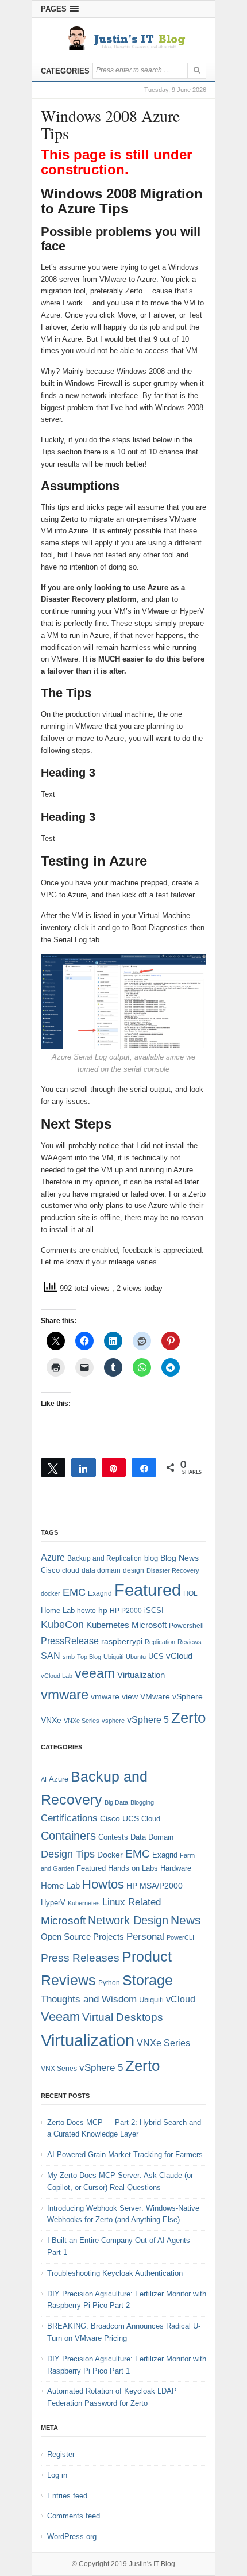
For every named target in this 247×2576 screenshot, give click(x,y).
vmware (65, 1695)
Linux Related (132, 1902)
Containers (68, 1836)
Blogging (142, 1802)
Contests (113, 1837)
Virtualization (141, 1675)
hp (103, 1610)
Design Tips (68, 1854)
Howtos (103, 1884)
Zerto (188, 1718)
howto (86, 1611)
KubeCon (62, 1625)
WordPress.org (72, 2537)
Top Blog (89, 1657)
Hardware (176, 1868)
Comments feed (74, 2516)
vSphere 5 (148, 1720)
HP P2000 (126, 1611)
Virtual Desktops (123, 2017)
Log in (57, 2475)
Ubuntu (136, 1657)
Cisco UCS (119, 1818)
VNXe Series (82, 1721)
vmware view (114, 1696)
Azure (53, 1558)
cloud (71, 1570)
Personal (145, 1937)
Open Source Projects (82, 1937)
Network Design (128, 1920)
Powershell (186, 1626)
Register (61, 2454)
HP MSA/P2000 (155, 1886)
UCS (156, 1656)
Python (109, 1983)
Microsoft (149, 1625)
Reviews (190, 1642)
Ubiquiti (113, 1657)
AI (44, 1779)
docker (51, 1593)
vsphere (113, 1721)
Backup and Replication (105, 1558)
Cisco (50, 1570)
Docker (110, 1855)
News (186, 1920)
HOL (190, 1593)
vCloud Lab (57, 1676)
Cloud (151, 1819)
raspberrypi (122, 1641)
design (134, 1570)
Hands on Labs (133, 1868)
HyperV (53, 1903)
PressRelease (70, 1641)
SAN (51, 1656)
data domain (101, 1570)
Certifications (69, 1818)
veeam (95, 1673)
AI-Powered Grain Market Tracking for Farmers (125, 2155)
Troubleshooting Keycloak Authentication (115, 2273)
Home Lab (58, 1610)
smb (69, 1657)
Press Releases (80, 1958)
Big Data (116, 1802)
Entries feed (67, 2496)
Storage (148, 1980)
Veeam (60, 2017)
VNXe (51, 1720)
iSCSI (154, 1610)
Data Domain (152, 1837)
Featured (148, 1590)
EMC (74, 1592)
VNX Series (59, 2068)
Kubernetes (108, 1625)
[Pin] (114, 1467)
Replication (160, 1642)
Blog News (180, 1558)
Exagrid (100, 1593)
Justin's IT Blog (152, 2564)
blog (151, 1558)
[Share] (84, 1467)
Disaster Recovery (173, 1570)
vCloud (179, 1656)
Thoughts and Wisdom (89, 1999)
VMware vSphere (171, 1697)
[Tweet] (53, 1467)
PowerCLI (180, 1937)
